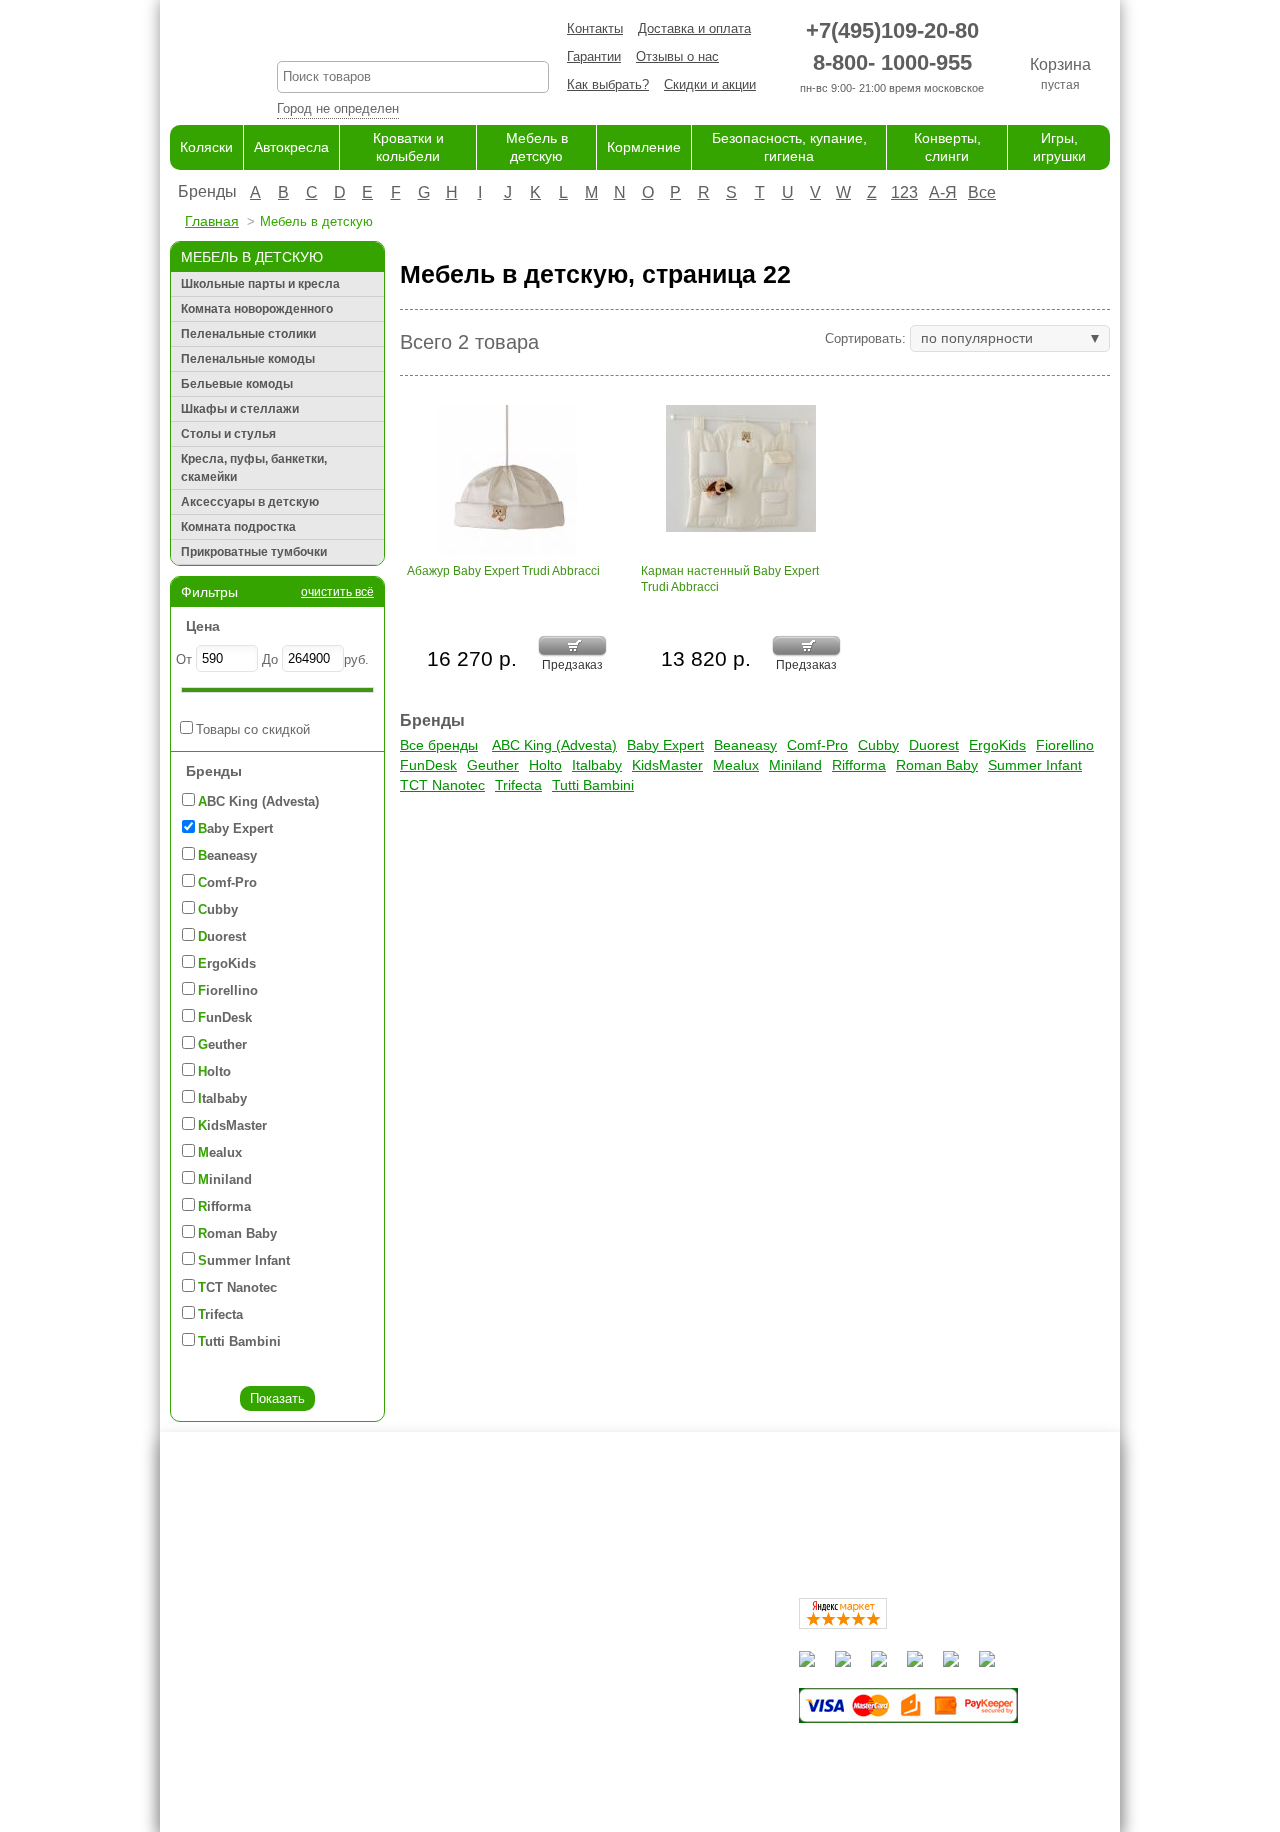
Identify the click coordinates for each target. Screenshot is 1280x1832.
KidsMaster (667, 765)
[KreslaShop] (198, 60)
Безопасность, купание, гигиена (670, 1737)
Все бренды (439, 745)
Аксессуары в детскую (250, 502)
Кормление (644, 147)
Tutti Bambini (593, 785)
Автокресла (291, 147)
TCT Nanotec (442, 785)
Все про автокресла (486, 1639)
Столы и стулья (228, 434)
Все (982, 192)
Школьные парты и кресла (260, 284)
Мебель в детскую (630, 1698)
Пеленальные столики (248, 334)
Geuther (493, 765)
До (270, 659)
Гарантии (594, 56)
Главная (212, 221)
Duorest (934, 745)
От (184, 659)
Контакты (595, 28)
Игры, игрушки (617, 1776)
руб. (356, 659)
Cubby (878, 745)
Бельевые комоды (237, 384)
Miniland (795, 765)
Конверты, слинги (627, 1756)
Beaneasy (745, 745)
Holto (545, 765)
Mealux (736, 765)
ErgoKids (997, 745)
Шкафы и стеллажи (240, 409)
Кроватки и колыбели (638, 1678)
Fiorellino (1065, 745)
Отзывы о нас (677, 56)
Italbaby (597, 765)
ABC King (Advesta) (554, 745)
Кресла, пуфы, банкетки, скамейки (254, 468)
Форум (446, 1659)
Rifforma (859, 765)
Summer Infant (1035, 765)
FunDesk (428, 765)
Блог (440, 1678)
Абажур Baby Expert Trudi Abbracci (503, 571)
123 (904, 192)
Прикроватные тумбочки (254, 552)
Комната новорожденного (257, 309)
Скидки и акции (710, 84)
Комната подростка (238, 527)
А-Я (943, 192)
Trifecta (518, 785)
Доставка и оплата (694, 28)
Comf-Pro (817, 745)
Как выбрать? (608, 84)
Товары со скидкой (253, 729)
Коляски (206, 147)
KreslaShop (413, 35)
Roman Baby (937, 765)
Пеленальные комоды (248, 359)
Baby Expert (665, 745)
